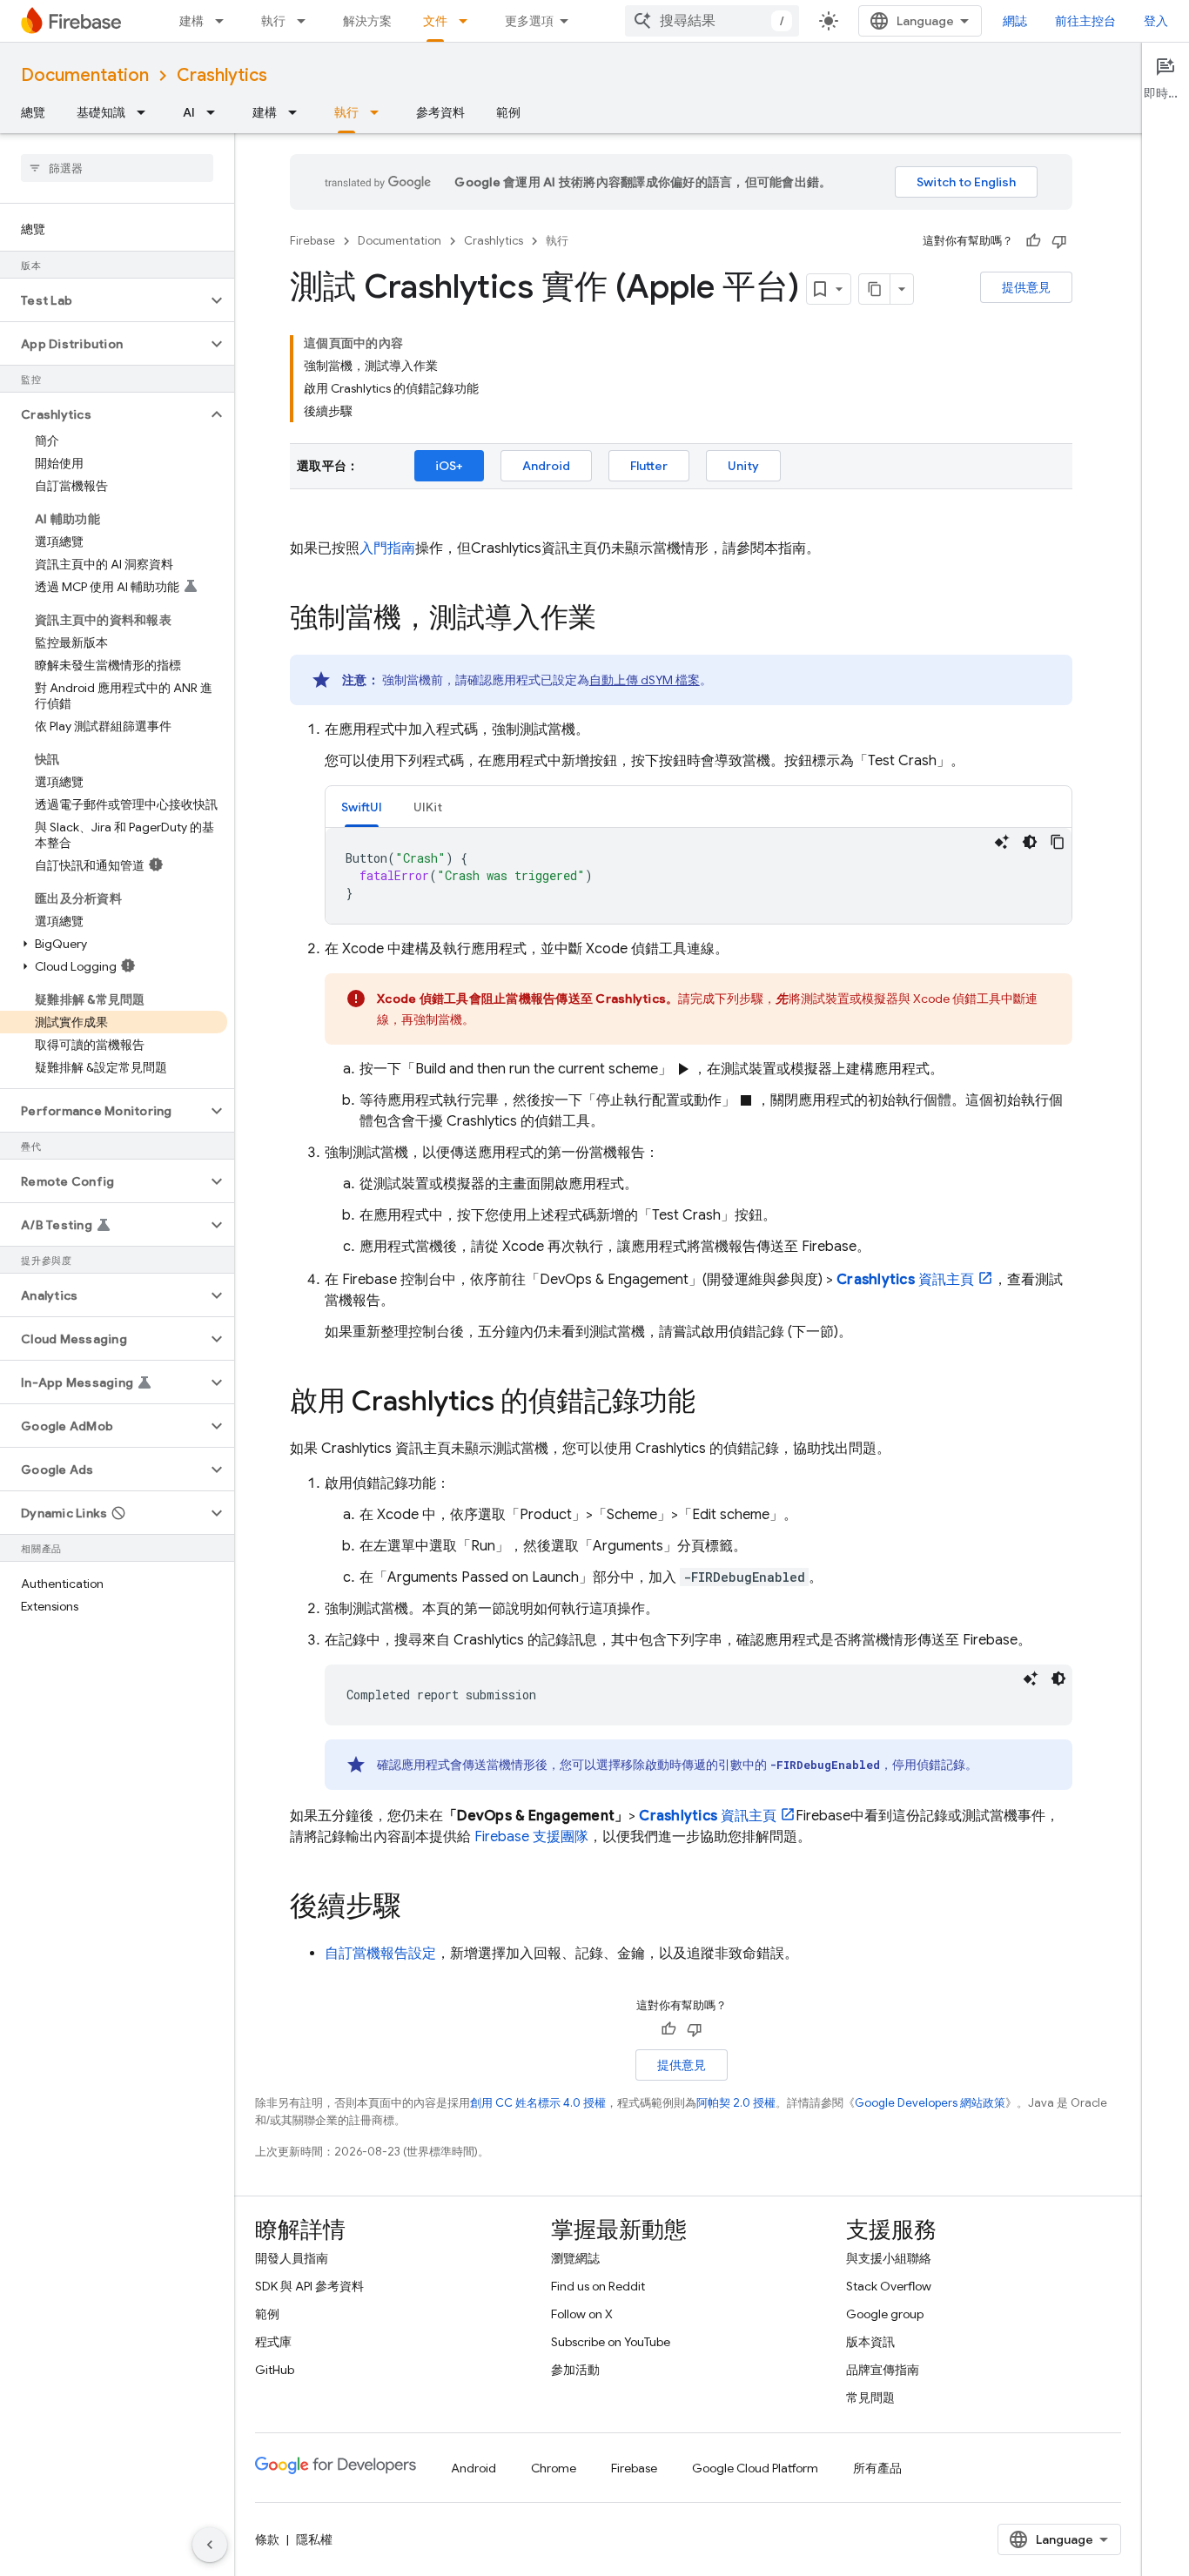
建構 (191, 21)
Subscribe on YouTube (611, 2342)
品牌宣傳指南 (883, 2370)
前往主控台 (1085, 21)
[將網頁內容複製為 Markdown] (875, 289)
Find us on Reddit (598, 2286)
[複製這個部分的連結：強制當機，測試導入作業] (614, 620)
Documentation (85, 75)
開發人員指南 (292, 2258)
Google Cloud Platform (755, 2468)
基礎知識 (101, 112)
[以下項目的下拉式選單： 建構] (225, 21)
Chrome (554, 2468)
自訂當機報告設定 (380, 1954)
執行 (273, 21)
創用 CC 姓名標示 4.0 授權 (538, 2103)
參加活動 (575, 2370)
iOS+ (449, 466)
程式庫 (273, 2342)
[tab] (362, 807)
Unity (743, 466)
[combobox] (712, 21)
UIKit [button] (428, 807)
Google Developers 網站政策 (930, 2103)
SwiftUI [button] (362, 807)
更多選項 (529, 21)
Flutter (649, 466)
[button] (103, 300)
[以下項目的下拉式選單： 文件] (468, 21)
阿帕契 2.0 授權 (736, 2103)
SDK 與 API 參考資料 (309, 2286)
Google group (885, 2314)
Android (546, 466)
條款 (267, 2539)
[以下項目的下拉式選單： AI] (216, 112)
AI (189, 112)
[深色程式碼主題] (1030, 842)
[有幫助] (1033, 241)
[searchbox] (117, 168)
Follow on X (582, 2314)
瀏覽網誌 (575, 2258)
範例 (508, 112)
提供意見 (1026, 287)
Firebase (312, 241)
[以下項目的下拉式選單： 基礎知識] (146, 112)
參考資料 (440, 112)
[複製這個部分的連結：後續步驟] (419, 1908)
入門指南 (387, 548)
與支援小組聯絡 (889, 2258)
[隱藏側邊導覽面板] (210, 2545)
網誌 (1015, 21)
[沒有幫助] (1059, 241)
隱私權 (314, 2539)
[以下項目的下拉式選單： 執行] (306, 21)
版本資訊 (870, 2342)
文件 (435, 21)
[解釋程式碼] (1002, 842)
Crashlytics (222, 75)
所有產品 (877, 2468)
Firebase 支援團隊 (531, 1837)
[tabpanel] (699, 876)
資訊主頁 (905, 1280)
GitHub (275, 2370)
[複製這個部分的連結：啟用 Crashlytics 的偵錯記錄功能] (713, 1403)
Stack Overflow (889, 2286)
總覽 (33, 112)
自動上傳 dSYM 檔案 (645, 680)
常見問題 (870, 2398)
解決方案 (367, 21)
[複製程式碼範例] (1058, 842)
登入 (1156, 21)
